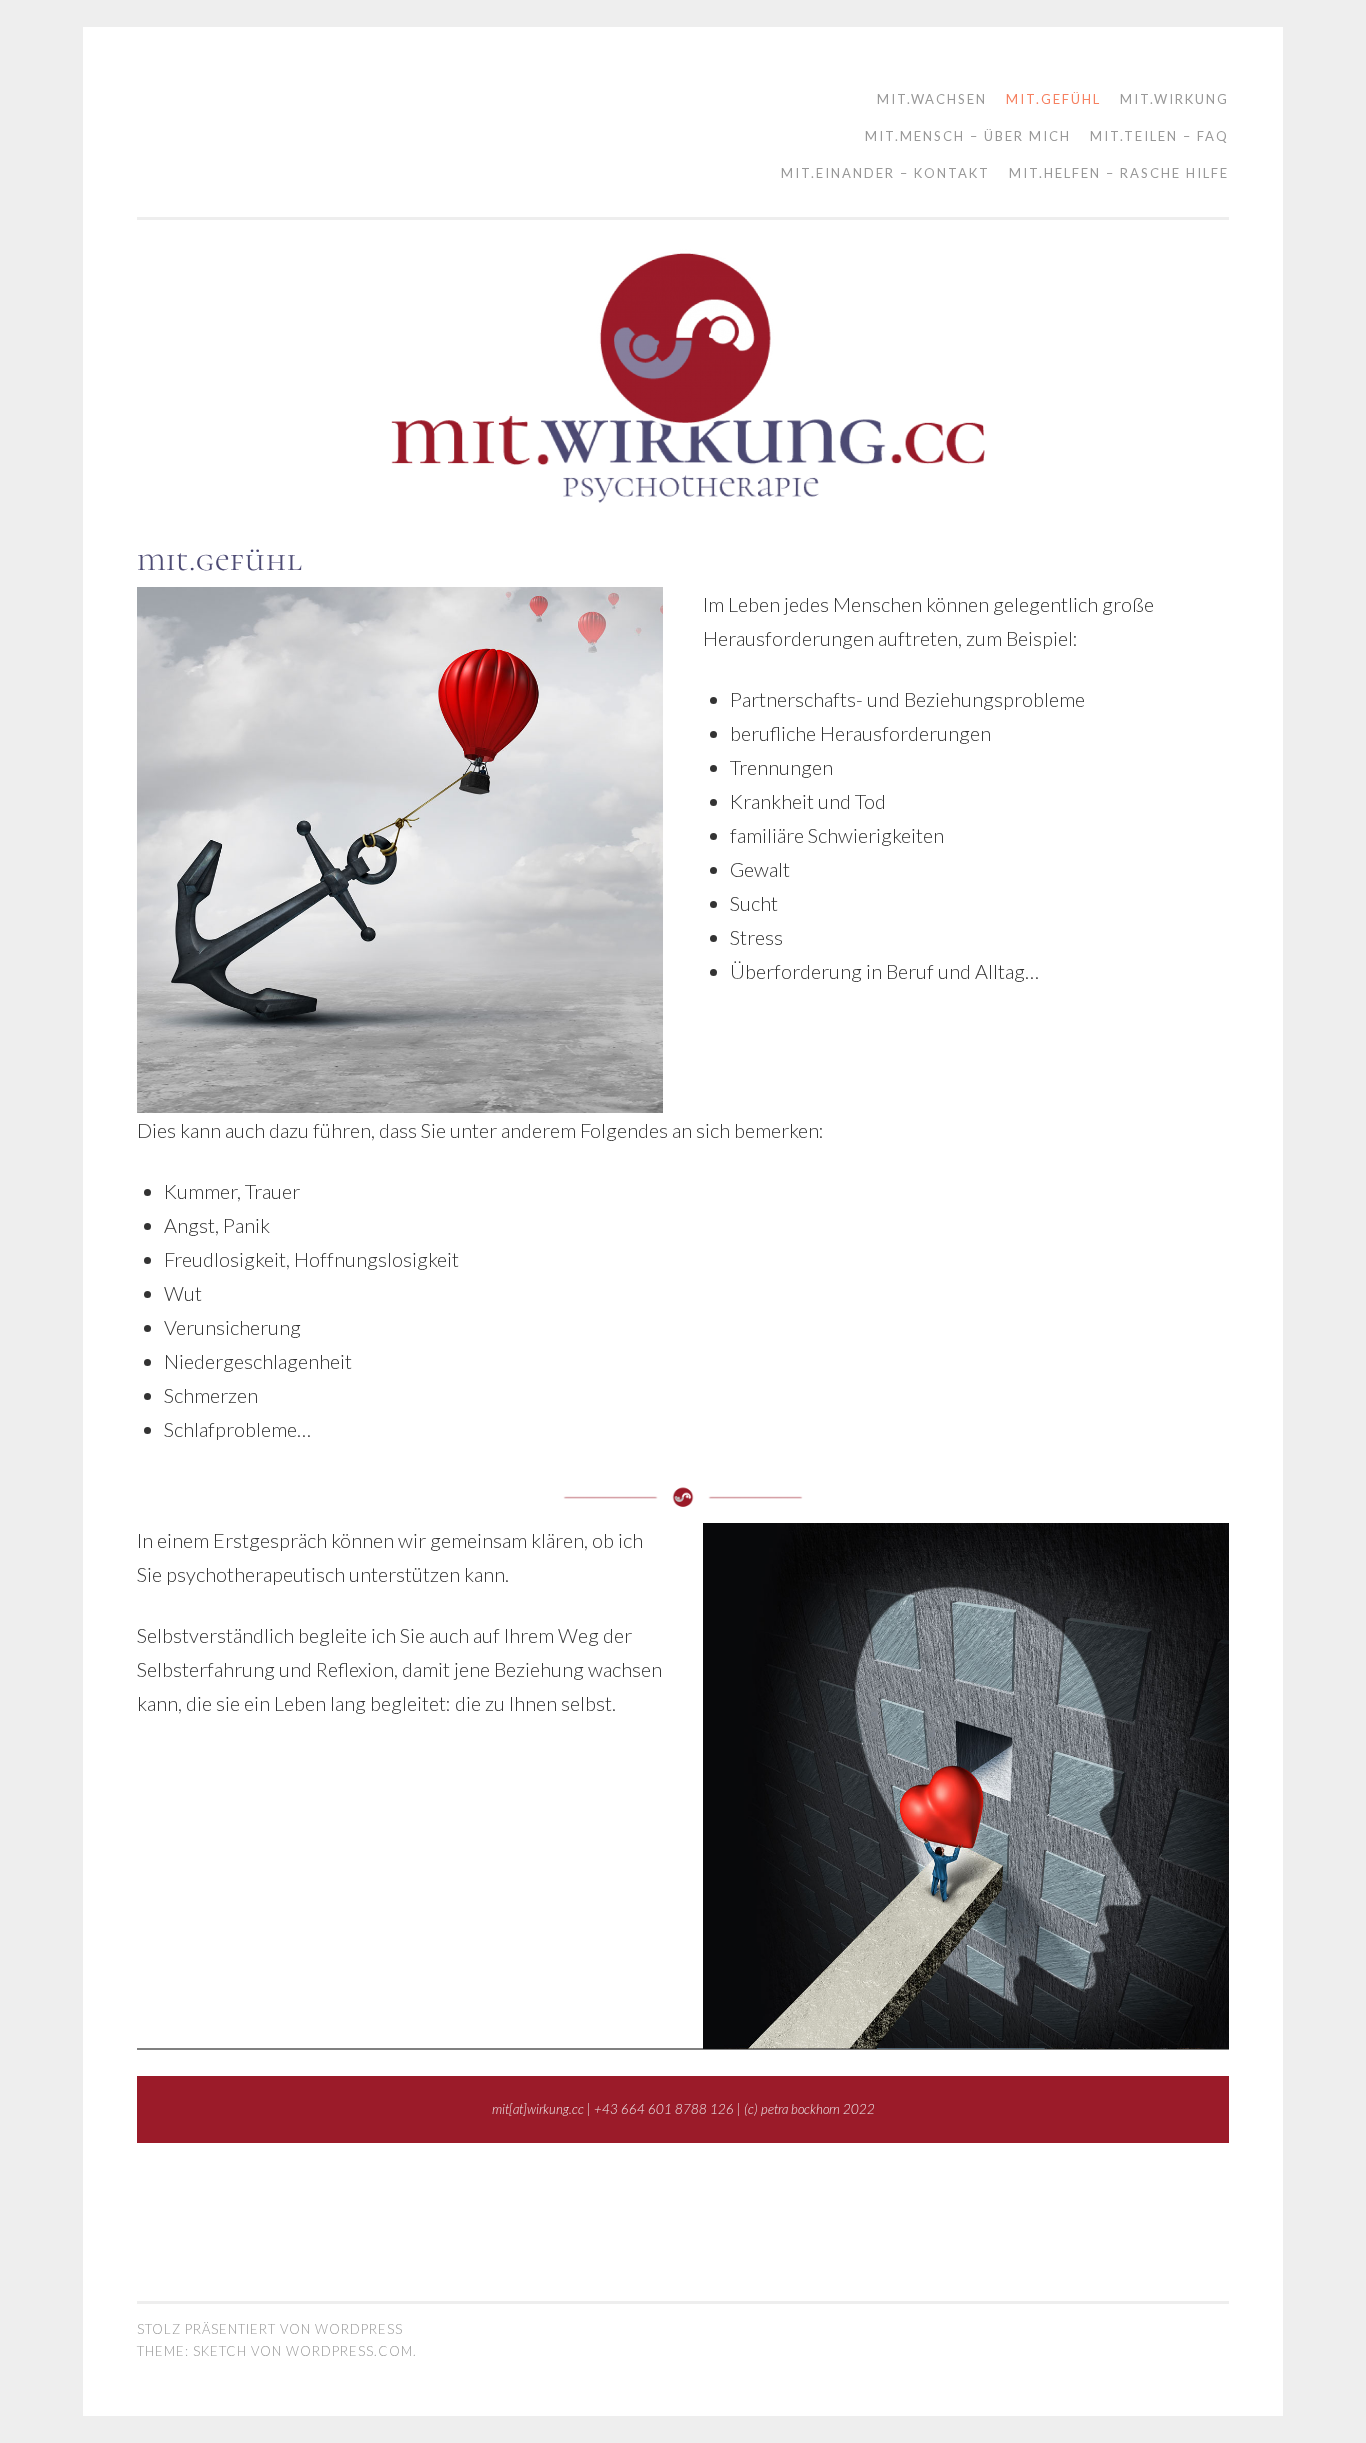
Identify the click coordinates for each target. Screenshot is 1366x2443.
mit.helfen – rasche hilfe (1119, 173)
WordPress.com (349, 2351)
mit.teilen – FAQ (1159, 136)
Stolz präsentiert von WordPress (270, 2329)
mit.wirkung (1174, 99)
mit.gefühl (1053, 99)
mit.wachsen (932, 99)
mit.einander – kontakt (885, 173)
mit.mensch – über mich (968, 136)
